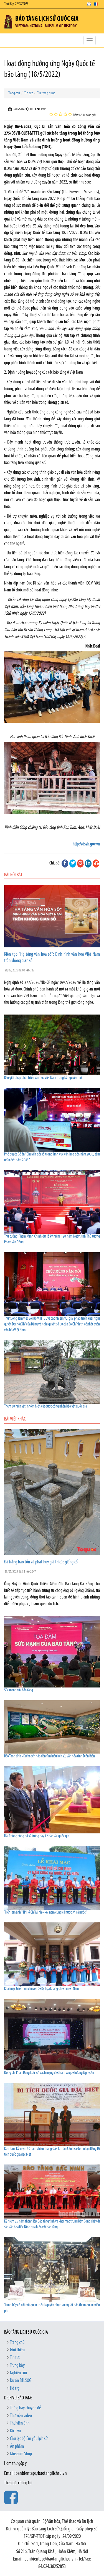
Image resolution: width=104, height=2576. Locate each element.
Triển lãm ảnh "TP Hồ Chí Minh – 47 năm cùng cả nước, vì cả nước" (46, 1913)
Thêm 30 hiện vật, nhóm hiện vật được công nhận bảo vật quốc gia (45, 1407)
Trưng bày (17, 2366)
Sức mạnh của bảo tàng (19, 1690)
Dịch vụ (15, 2431)
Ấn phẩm (17, 2447)
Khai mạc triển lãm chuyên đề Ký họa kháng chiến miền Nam (41, 1989)
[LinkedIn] (88, 863)
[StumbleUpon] (96, 863)
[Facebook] (65, 863)
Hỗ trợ (15, 2389)
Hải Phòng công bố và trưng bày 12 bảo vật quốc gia (37, 1836)
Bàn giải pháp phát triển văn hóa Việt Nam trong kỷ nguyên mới (43, 1078)
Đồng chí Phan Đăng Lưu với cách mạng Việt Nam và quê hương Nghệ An (49, 2073)
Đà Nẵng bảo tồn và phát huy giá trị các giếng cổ (41, 1562)
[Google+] (80, 863)
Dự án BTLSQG (21, 2381)
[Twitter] (73, 863)
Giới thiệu (17, 2350)
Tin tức (29, 93)
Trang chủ (14, 93)
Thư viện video (21, 2416)
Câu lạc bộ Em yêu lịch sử (29, 2439)
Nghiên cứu (18, 2373)
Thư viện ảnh (20, 2423)
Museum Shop (21, 2454)
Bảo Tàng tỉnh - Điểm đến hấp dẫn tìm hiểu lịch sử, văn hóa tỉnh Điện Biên (50, 1756)
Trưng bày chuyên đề (26, 2408)
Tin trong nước (46, 93)
